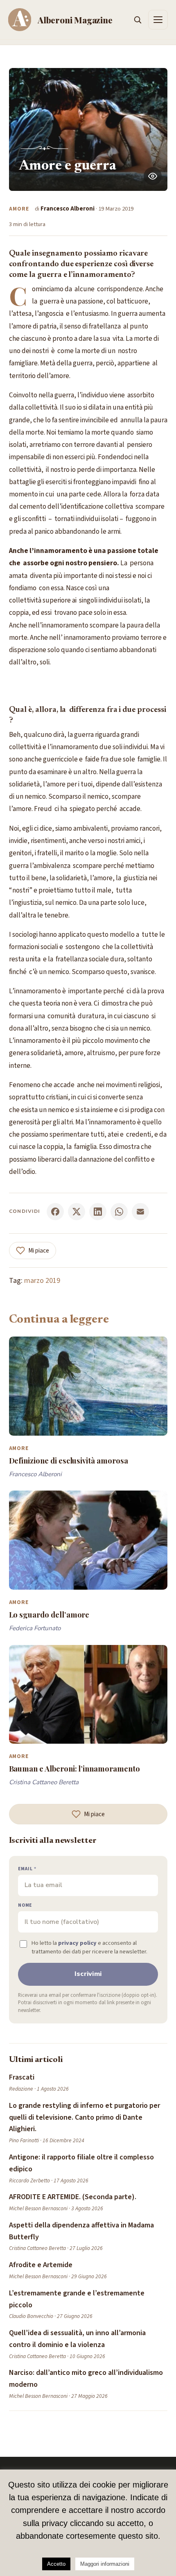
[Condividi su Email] (140, 1212)
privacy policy (77, 1943)
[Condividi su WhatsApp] (119, 1212)
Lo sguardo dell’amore (49, 1614)
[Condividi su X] (77, 1212)
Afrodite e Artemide (41, 2265)
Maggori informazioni (105, 2564)
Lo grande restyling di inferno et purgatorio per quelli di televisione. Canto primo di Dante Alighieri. (85, 2117)
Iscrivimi (88, 1974)
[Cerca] (138, 20)
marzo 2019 (42, 1281)
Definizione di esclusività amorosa (69, 1460)
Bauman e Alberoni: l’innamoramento (74, 1768)
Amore (19, 209)
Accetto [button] (56, 2564)
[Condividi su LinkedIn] (98, 1212)
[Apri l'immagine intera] (153, 176)
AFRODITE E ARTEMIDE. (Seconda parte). (73, 2197)
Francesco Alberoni (68, 209)
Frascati (22, 2077)
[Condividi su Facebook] (55, 1212)
